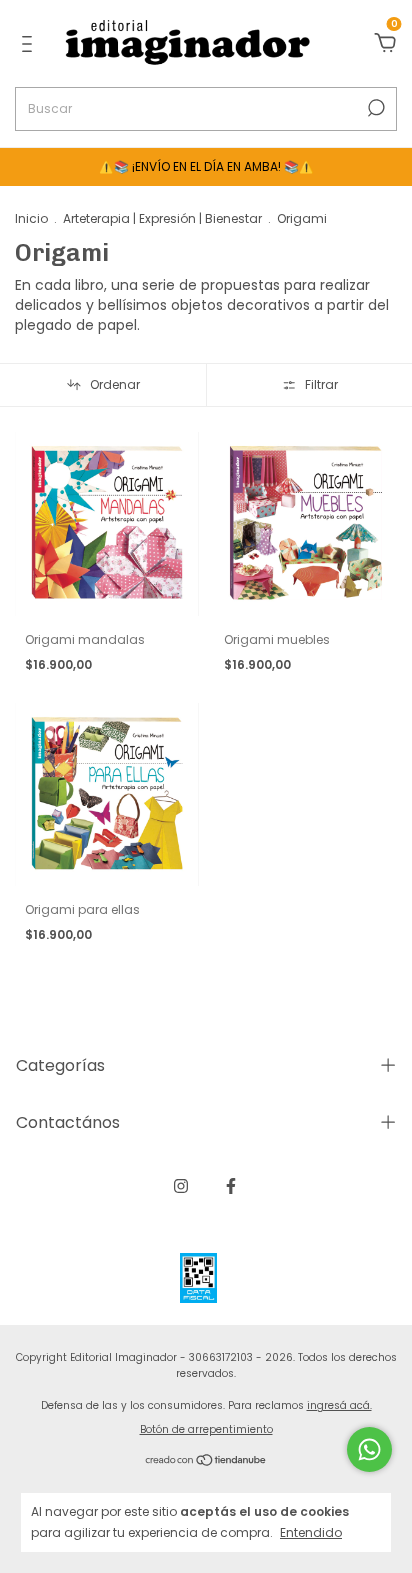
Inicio (31, 218)
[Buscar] (374, 108)
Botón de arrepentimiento (206, 1429)
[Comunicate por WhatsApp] (369, 1449)
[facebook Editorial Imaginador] (231, 1186)
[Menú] (30, 45)
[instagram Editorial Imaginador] (181, 1186)
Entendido (311, 1532)
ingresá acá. (339, 1405)
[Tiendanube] (206, 1461)
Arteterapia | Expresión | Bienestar (162, 218)
